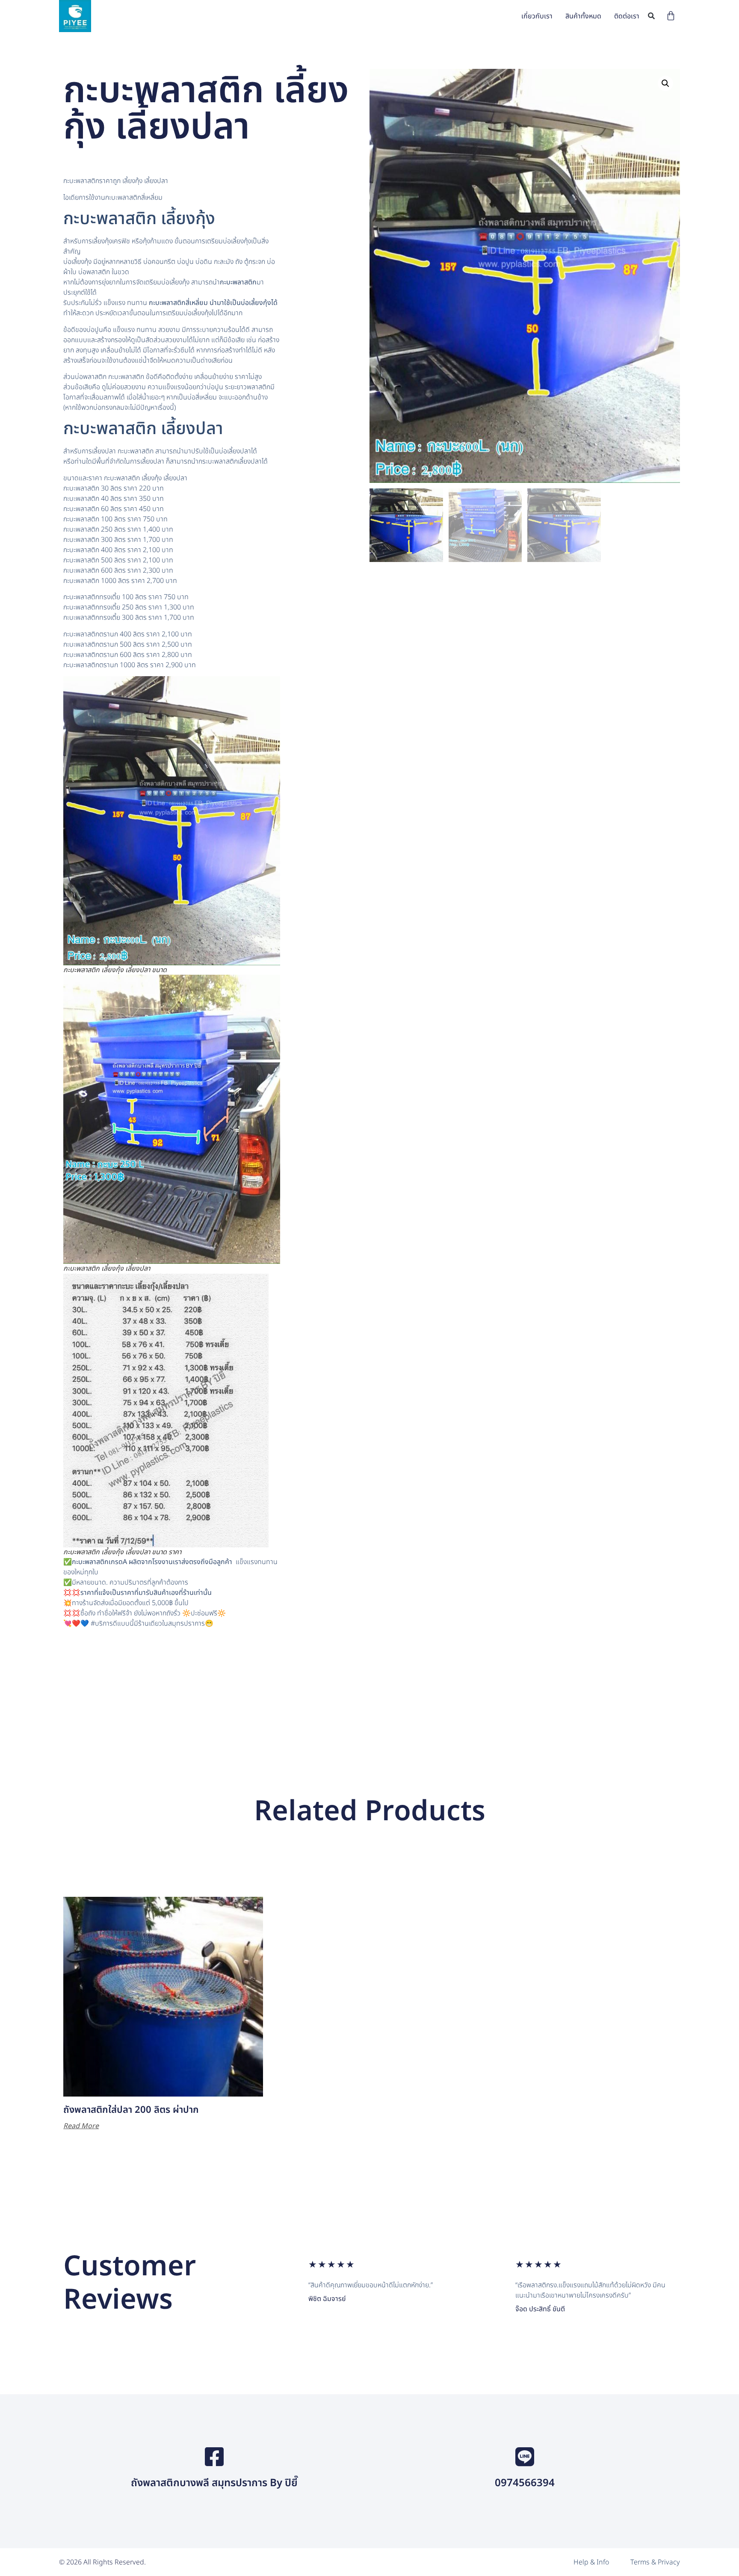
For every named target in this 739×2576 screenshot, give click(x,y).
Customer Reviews (130, 2283)
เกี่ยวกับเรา (537, 16)
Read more (81, 2126)
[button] (652, 16)
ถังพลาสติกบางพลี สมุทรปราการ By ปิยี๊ (214, 2483)
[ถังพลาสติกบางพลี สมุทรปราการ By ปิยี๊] (214, 2457)
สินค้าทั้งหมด (583, 16)
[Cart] (671, 16)
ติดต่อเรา (627, 16)
